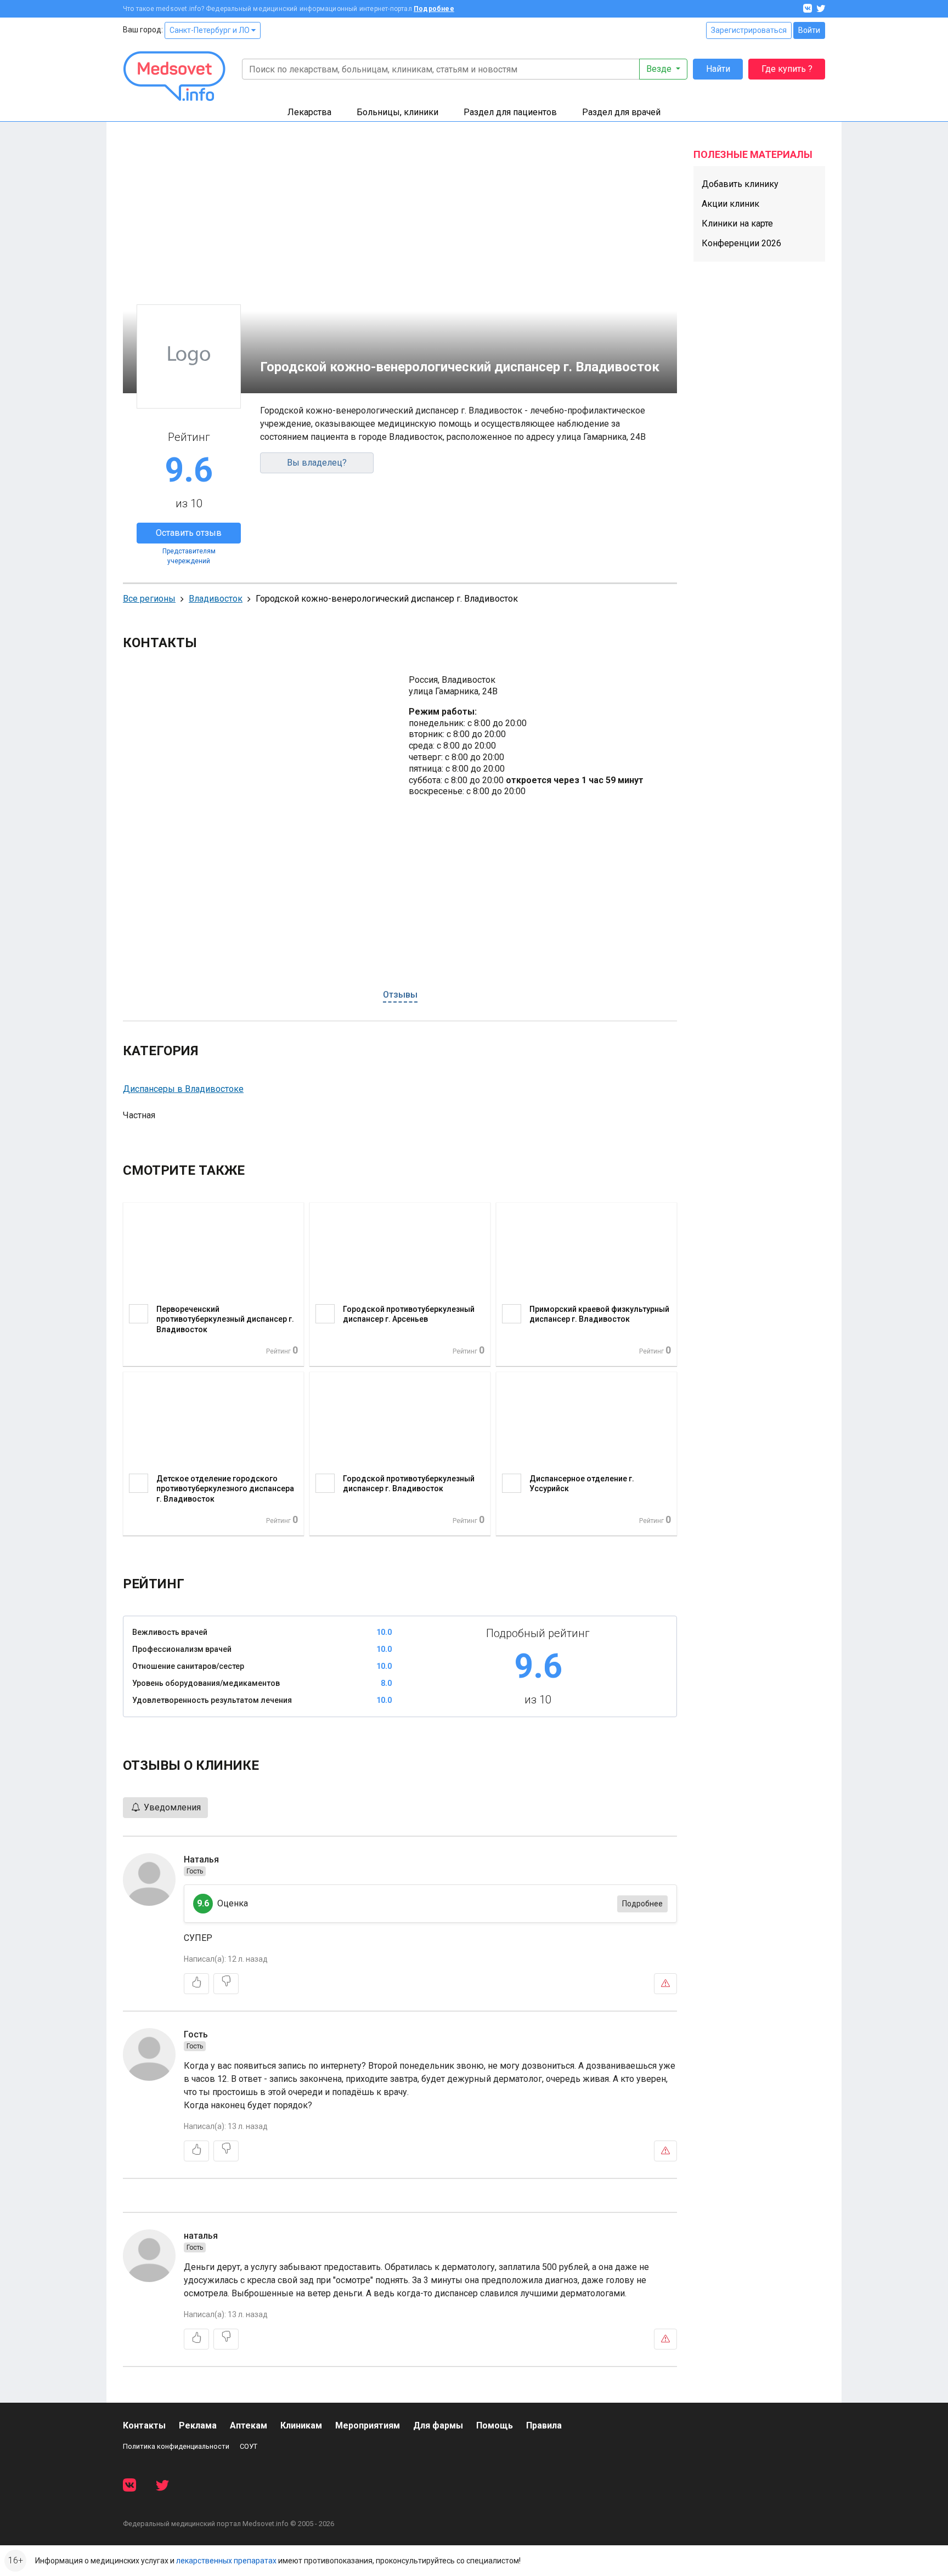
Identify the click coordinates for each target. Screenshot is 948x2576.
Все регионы (149, 599)
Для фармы (438, 2425)
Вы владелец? (317, 463)
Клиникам (301, 2425)
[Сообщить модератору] (665, 1984)
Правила (544, 2425)
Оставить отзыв (189, 533)
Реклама (198, 2425)
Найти (718, 69)
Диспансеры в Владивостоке (183, 1089)
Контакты (144, 2425)
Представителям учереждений (189, 556)
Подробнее (434, 9)
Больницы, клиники (397, 112)
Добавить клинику (740, 184)
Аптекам (249, 2425)
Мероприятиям (368, 2425)
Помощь (495, 2425)
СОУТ (249, 2446)
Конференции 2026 (741, 243)
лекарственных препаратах (226, 2561)
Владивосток (216, 599)
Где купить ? (787, 69)
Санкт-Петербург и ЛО (210, 30)
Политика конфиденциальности (176, 2446)
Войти (809, 30)
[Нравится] (196, 1984)
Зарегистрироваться (749, 30)
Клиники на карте (737, 223)
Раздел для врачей (621, 112)
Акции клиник (730, 204)
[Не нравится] (226, 1984)
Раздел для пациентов (510, 112)
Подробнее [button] (642, 1904)
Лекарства (309, 112)
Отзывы (400, 995)
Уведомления (171, 1807)
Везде (660, 69)
